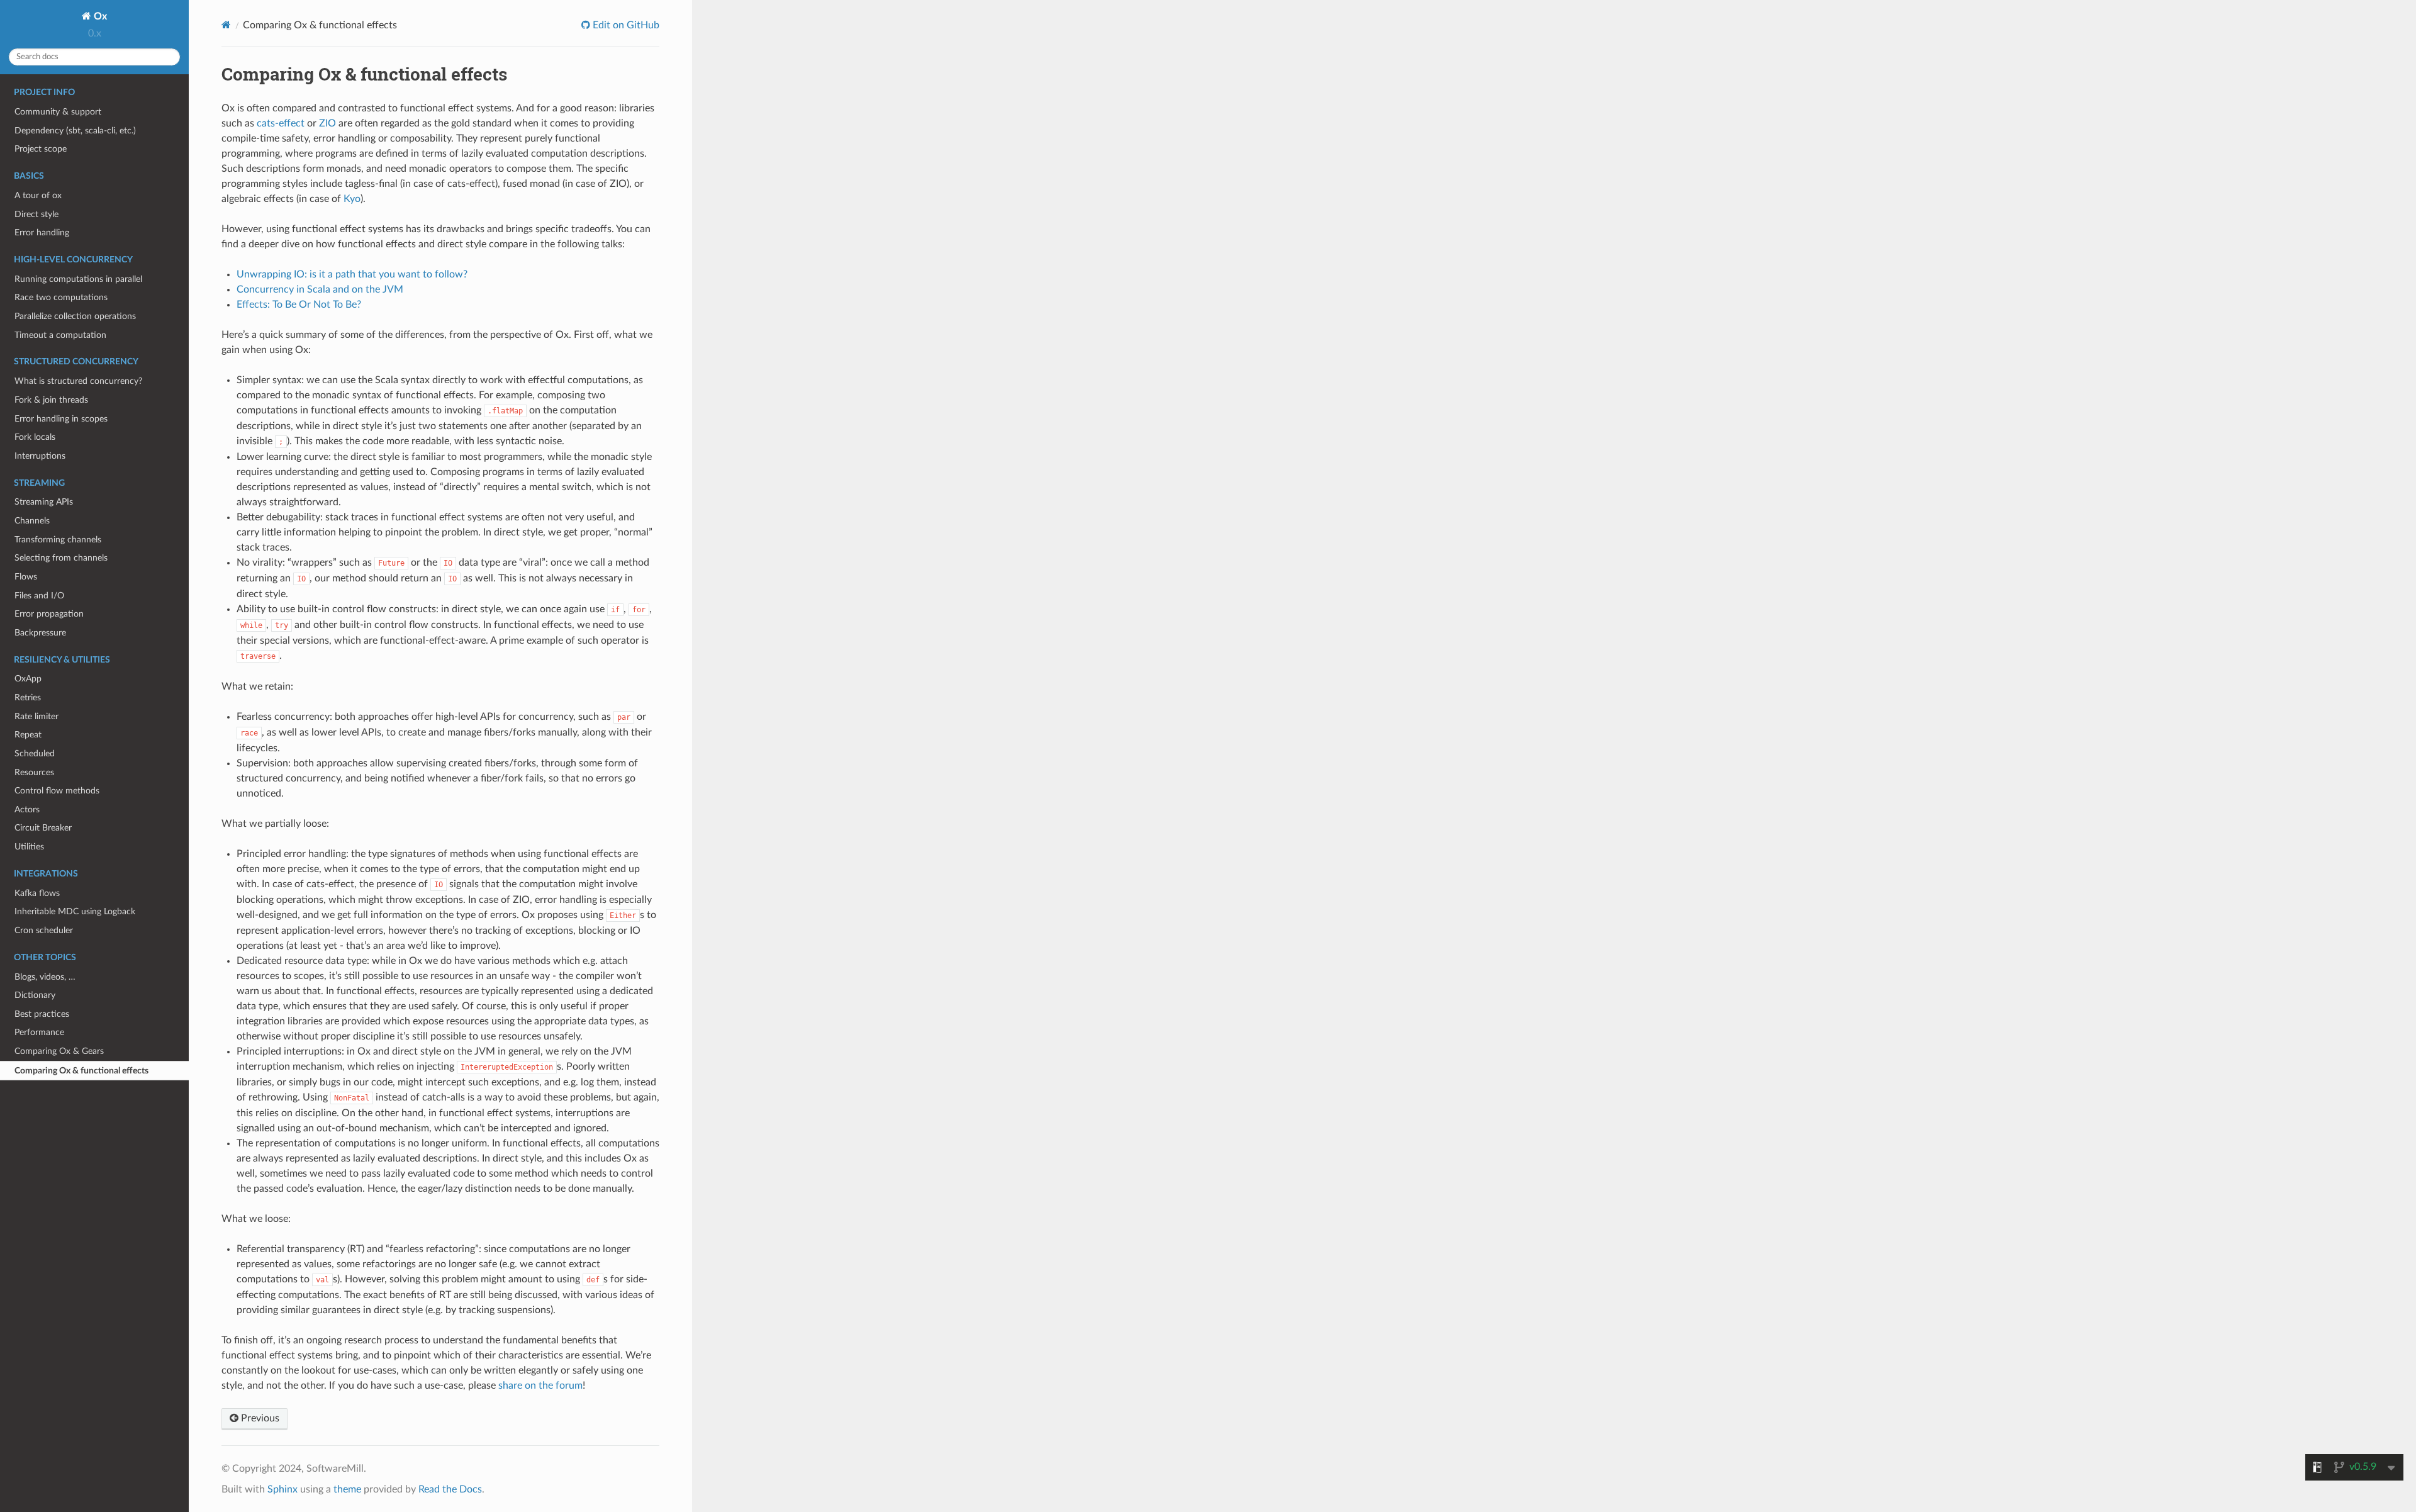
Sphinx (282, 1489)
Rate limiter (36, 716)
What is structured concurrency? (78, 381)
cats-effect (281, 123)
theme (347, 1489)
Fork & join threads (51, 400)
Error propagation (49, 614)
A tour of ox (38, 195)
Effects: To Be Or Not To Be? (299, 305)
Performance (39, 1032)
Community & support (58, 112)
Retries (28, 697)
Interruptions (40, 456)
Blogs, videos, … (45, 977)
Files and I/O (39, 596)
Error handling (42, 232)
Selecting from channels (61, 558)
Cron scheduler (44, 930)
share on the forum (540, 1386)
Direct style (36, 214)
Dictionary (35, 995)
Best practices (42, 1014)
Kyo (352, 199)
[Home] (226, 25)
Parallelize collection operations (75, 316)
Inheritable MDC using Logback (75, 911)
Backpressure (40, 633)
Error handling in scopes (61, 419)
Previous (259, 1418)
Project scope (41, 149)
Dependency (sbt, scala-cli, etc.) (75, 131)
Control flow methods (57, 791)
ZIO (327, 123)
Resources (34, 772)
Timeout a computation (60, 335)
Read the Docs (450, 1489)
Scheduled (35, 753)
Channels (32, 521)
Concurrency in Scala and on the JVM (320, 289)
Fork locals (35, 437)
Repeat (28, 735)
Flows (26, 577)
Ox (99, 16)
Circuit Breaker (43, 828)
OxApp (28, 679)
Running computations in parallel (78, 279)
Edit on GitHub (625, 25)
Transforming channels (58, 540)
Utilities (29, 847)
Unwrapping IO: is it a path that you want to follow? (352, 274)
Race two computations (61, 297)
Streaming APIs (44, 502)
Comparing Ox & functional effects (81, 1071)
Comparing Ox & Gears (59, 1051)
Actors (27, 809)
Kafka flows (37, 893)
